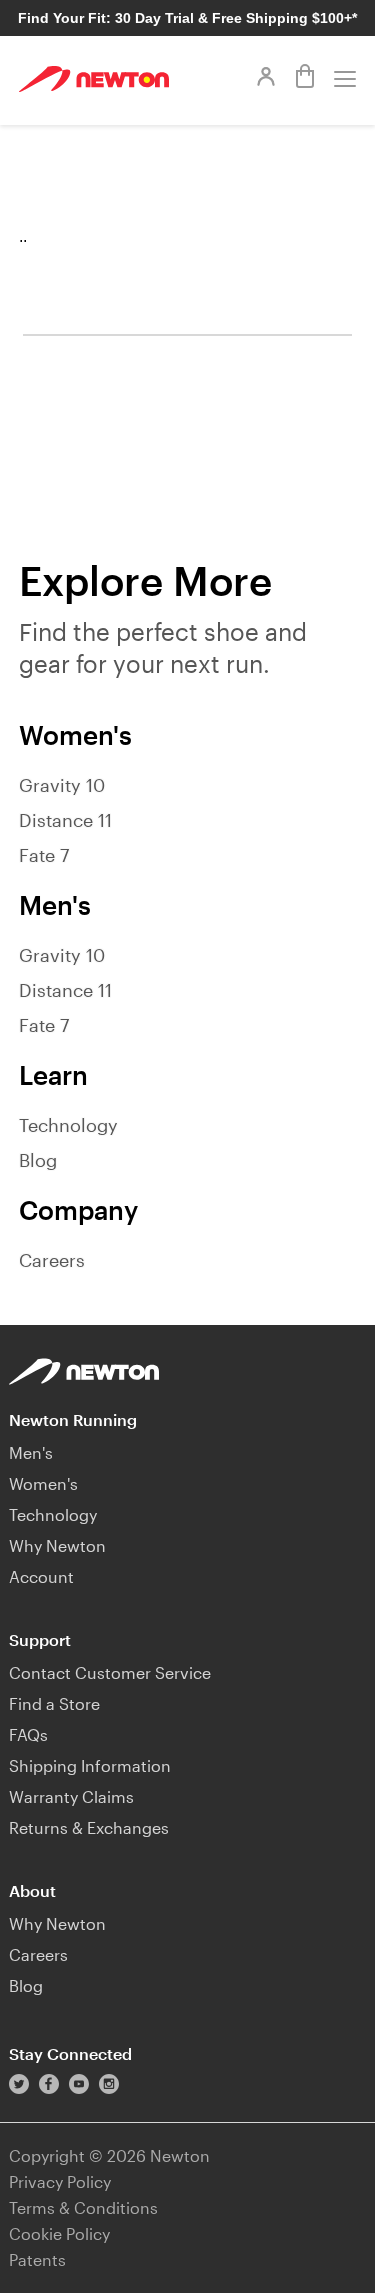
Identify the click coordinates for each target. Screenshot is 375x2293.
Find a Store (54, 1703)
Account (41, 1576)
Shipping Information (90, 1765)
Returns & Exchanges (89, 1827)
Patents (37, 2259)
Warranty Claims (71, 1796)
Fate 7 (44, 855)
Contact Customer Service (110, 1672)
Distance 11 (65, 820)
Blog (38, 1160)
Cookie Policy (59, 2233)
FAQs (28, 1734)
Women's (43, 1483)
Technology (68, 1125)
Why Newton (57, 1545)
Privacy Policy (60, 2181)
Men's (31, 1452)
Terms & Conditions (83, 2207)
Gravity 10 (62, 785)
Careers (52, 1260)
